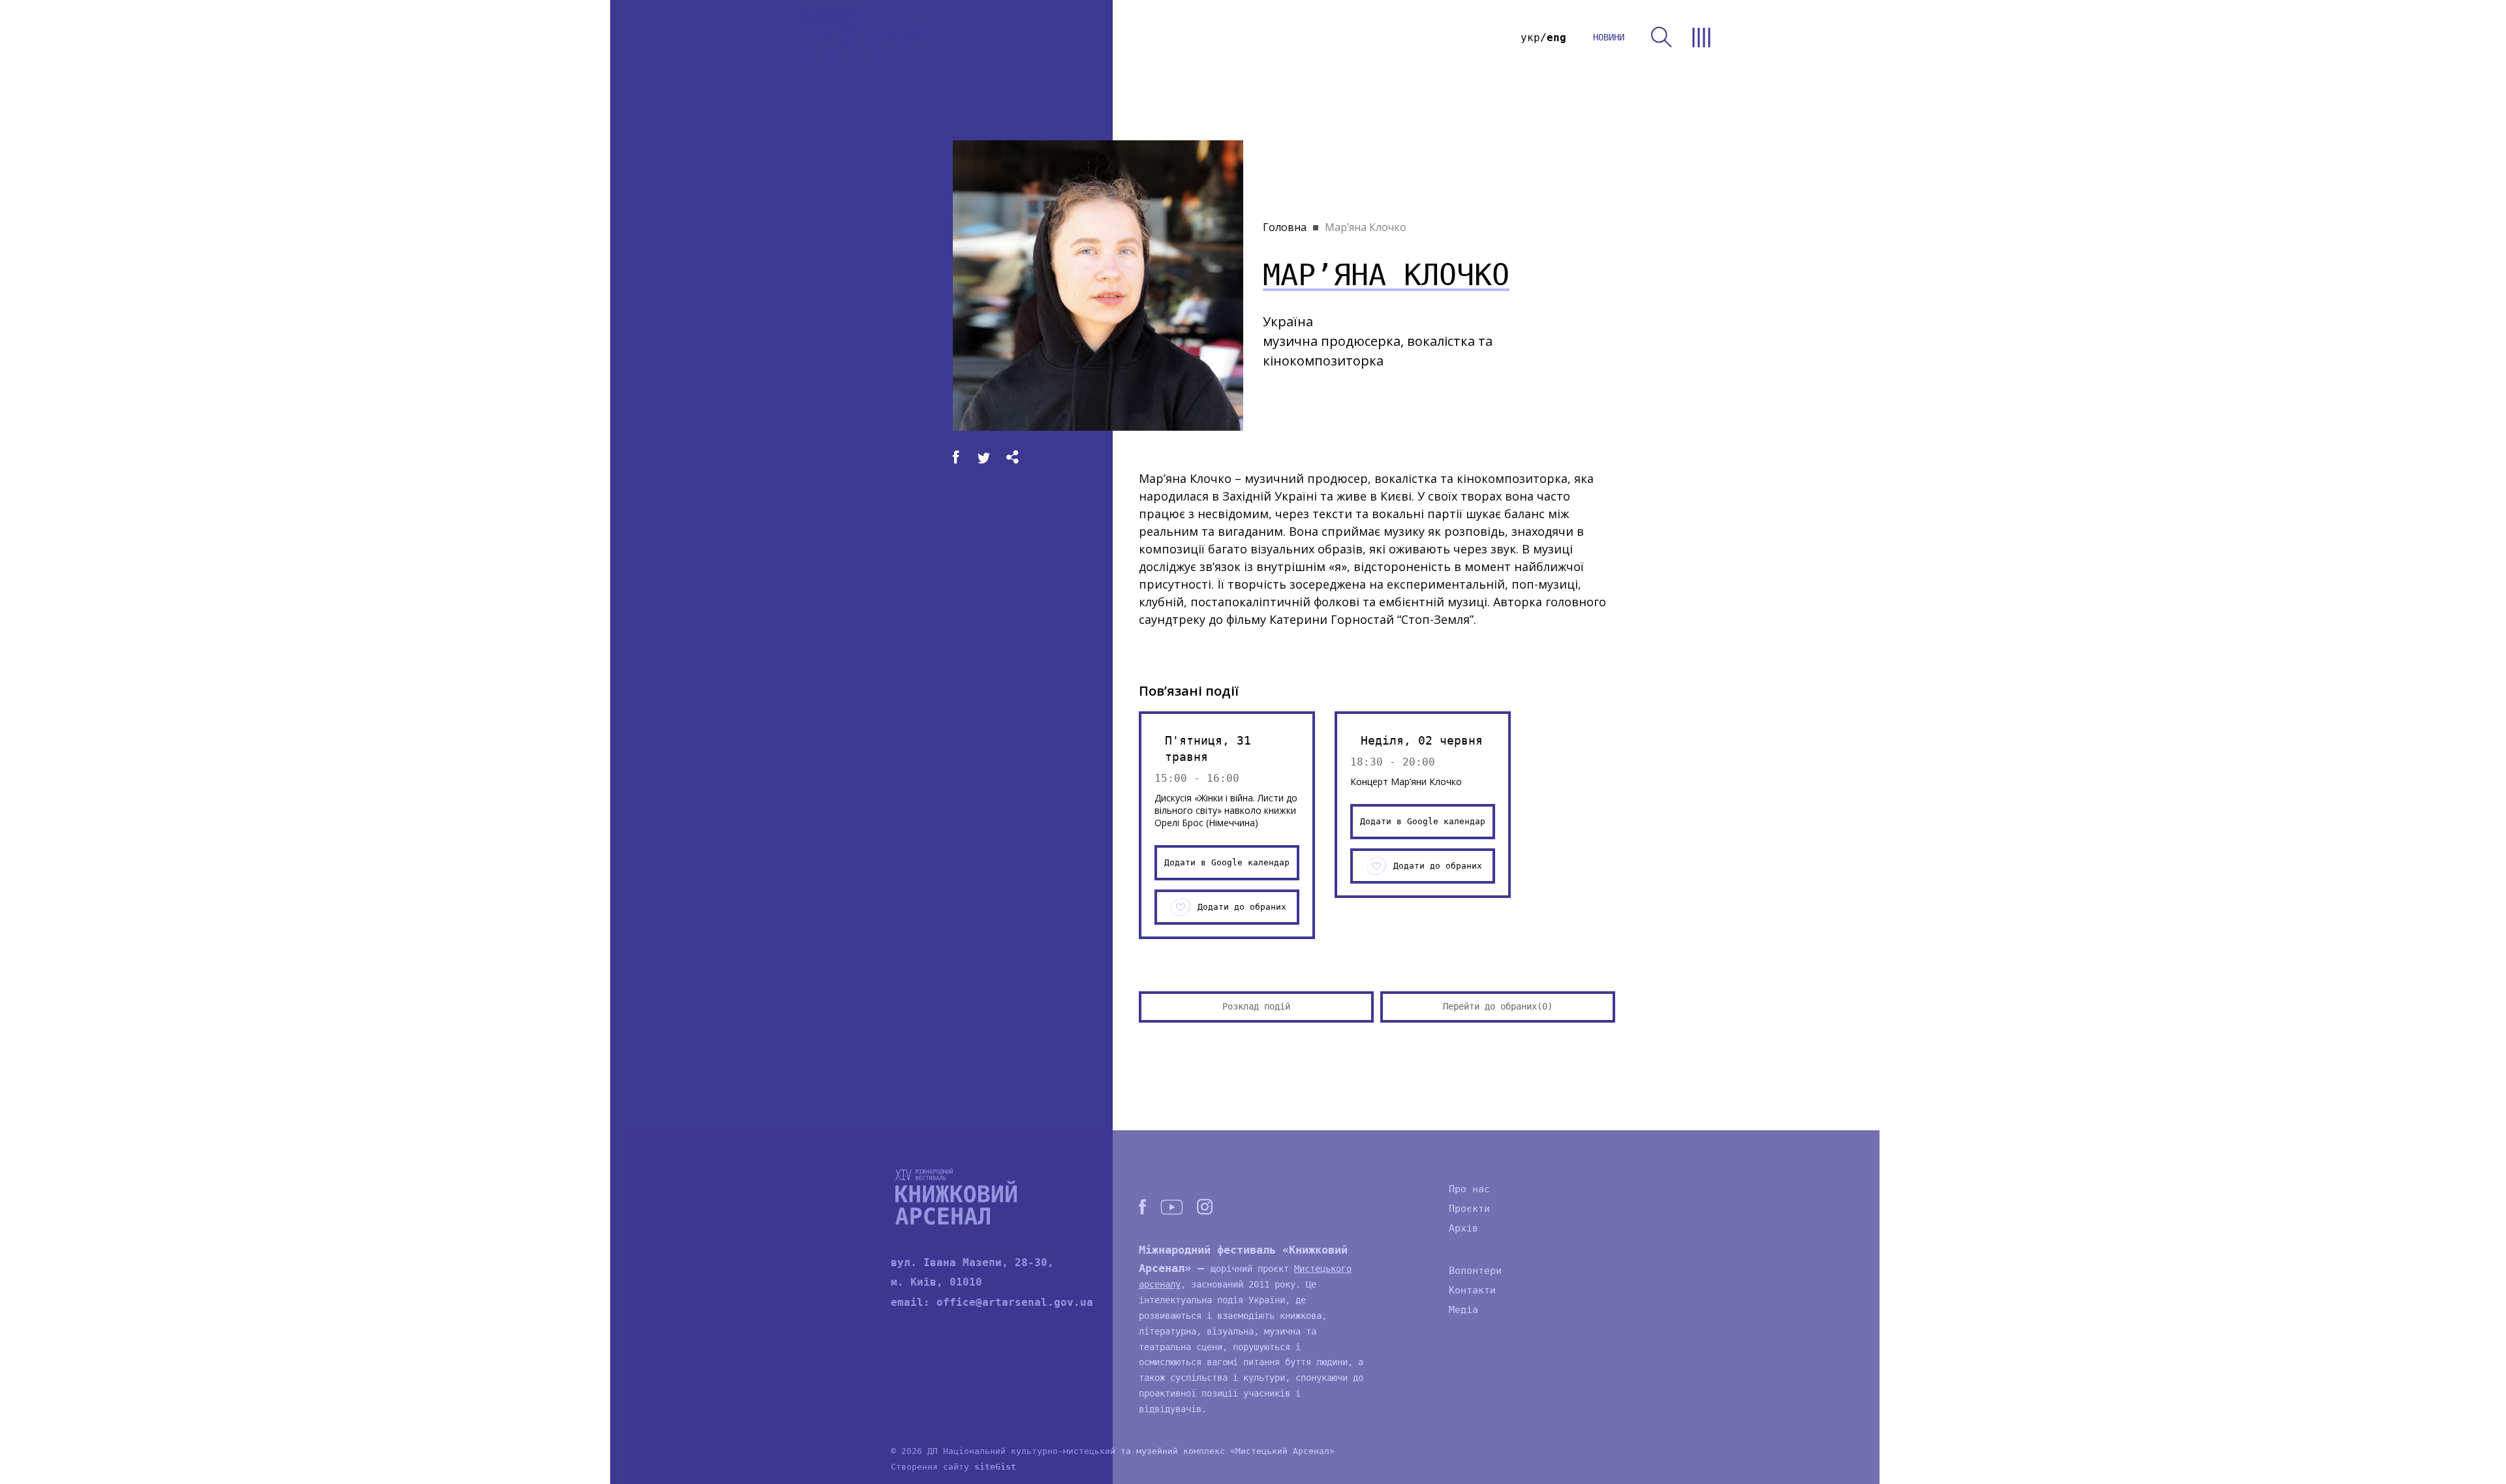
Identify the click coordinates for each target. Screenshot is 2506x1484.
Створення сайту (953, 1467)
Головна (1285, 227)
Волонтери (1475, 1271)
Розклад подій (1256, 1006)
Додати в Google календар (1227, 862)
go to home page (860, 38)
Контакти (1472, 1290)
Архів (1463, 1228)
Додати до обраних (1242, 907)
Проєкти (1469, 1209)
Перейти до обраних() (1498, 1006)
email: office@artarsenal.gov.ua (992, 1302)
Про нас (1469, 1189)
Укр (1530, 38)
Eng (1556, 38)
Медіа (1463, 1310)
